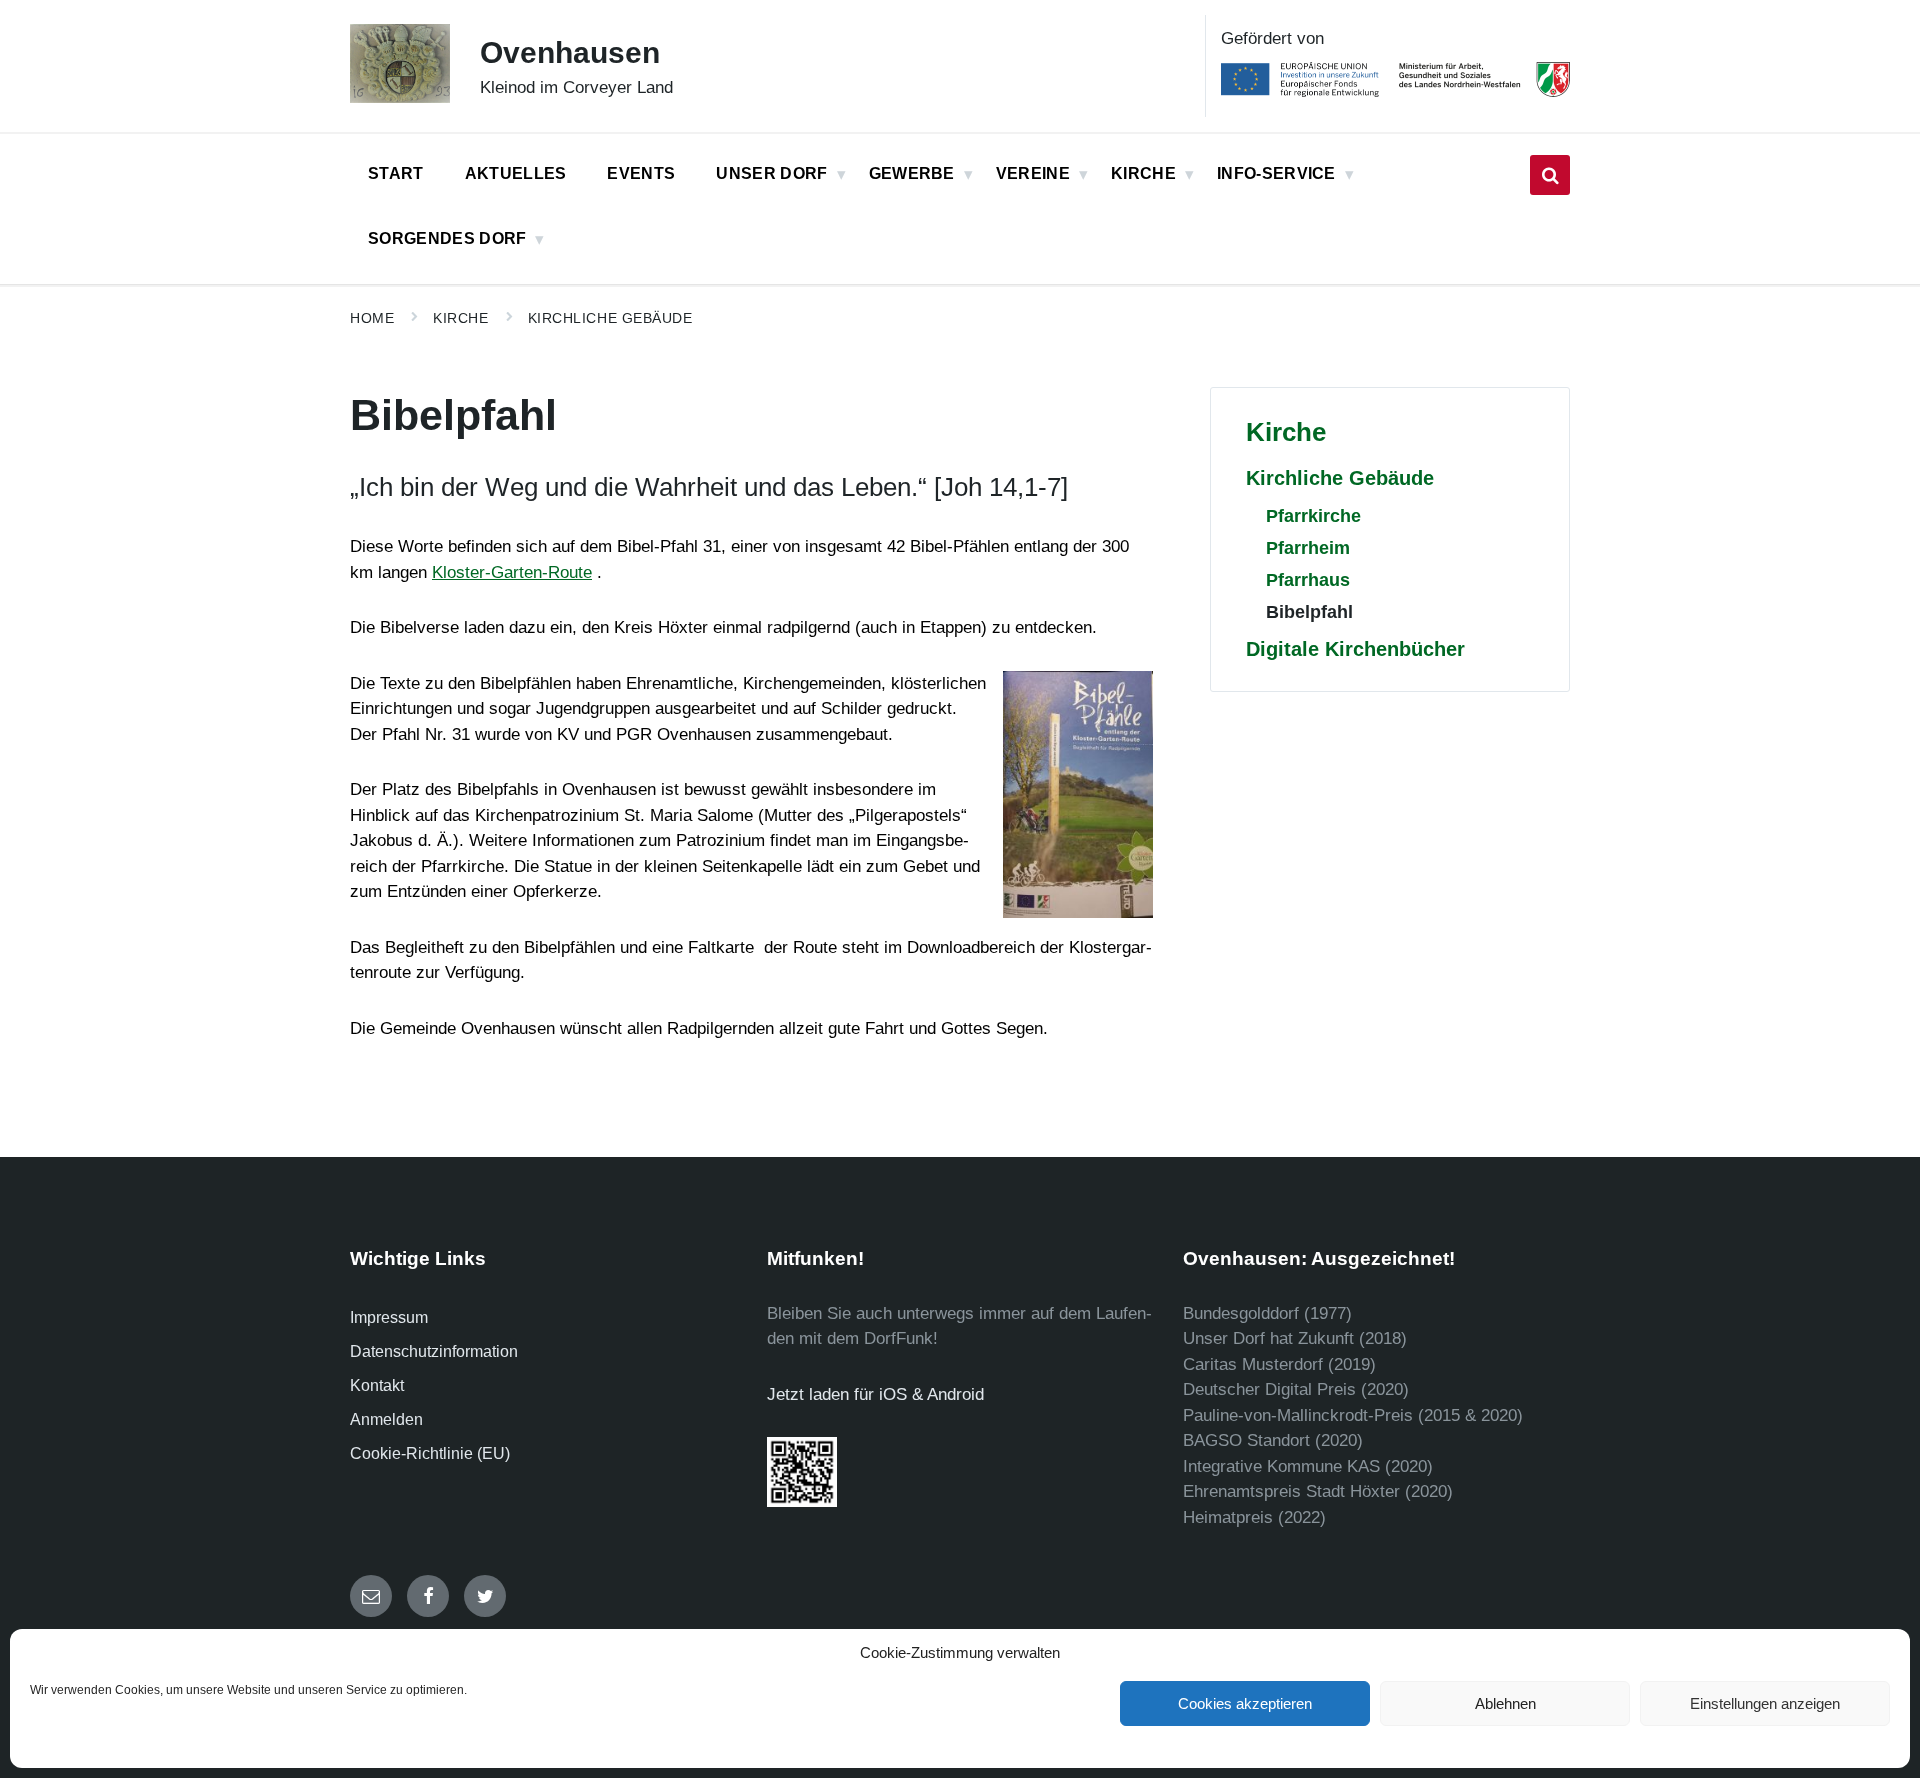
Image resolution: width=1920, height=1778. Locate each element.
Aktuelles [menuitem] (516, 173)
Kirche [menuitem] (1143, 173)
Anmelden (386, 1419)
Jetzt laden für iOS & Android (875, 1394)
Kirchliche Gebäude (610, 318)
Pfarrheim (1308, 547)
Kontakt (377, 1385)
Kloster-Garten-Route (512, 572)
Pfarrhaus (1308, 579)
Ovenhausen (570, 52)
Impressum (389, 1317)
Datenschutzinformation (434, 1351)
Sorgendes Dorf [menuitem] (447, 238)
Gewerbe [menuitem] (912, 173)
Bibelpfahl (1309, 611)
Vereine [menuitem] (1033, 173)
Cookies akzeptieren (1245, 1703)
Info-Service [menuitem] (1276, 173)
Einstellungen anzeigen (1765, 1703)
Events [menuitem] (641, 173)
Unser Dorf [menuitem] (771, 173)
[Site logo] (400, 97)
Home (372, 318)
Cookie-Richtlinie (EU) (430, 1453)
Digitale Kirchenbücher (1355, 649)
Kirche (460, 318)
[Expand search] (1550, 175)
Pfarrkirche (1313, 515)
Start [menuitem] (396, 173)
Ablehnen (1505, 1703)
